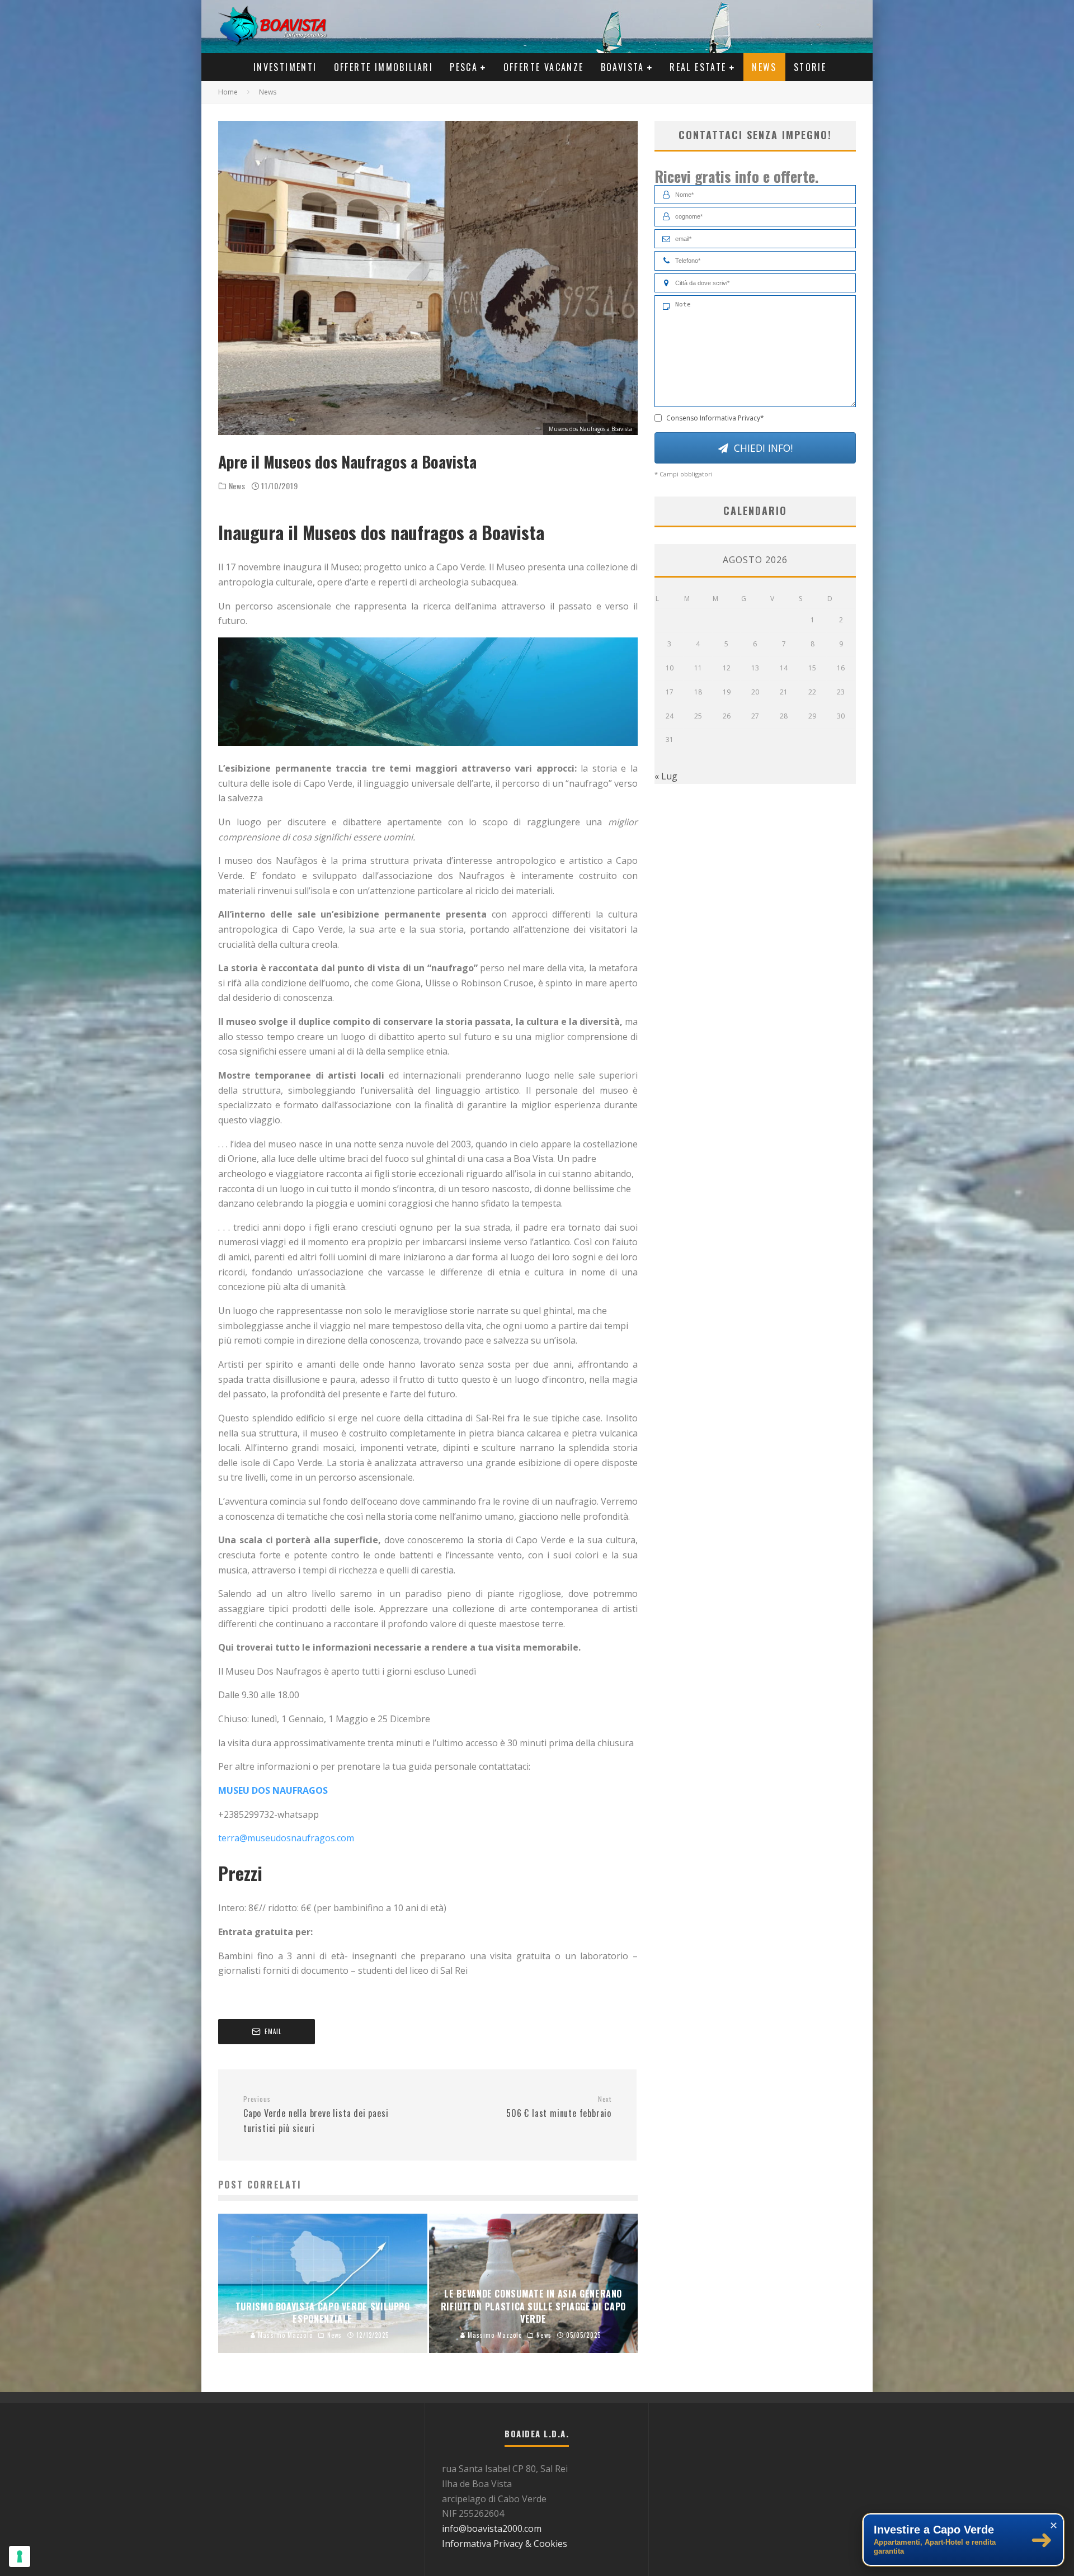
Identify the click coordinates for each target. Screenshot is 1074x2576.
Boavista (623, 67)
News (764, 67)
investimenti (285, 67)
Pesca (464, 67)
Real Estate (698, 67)
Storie (810, 67)
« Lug (666, 776)
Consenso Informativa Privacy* (715, 418)
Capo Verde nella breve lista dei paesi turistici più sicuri (316, 2115)
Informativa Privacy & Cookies (505, 2544)
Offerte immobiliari (384, 67)
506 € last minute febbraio (559, 2107)
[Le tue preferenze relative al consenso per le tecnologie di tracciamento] (20, 2556)
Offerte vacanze (544, 67)
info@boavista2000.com (492, 2528)
